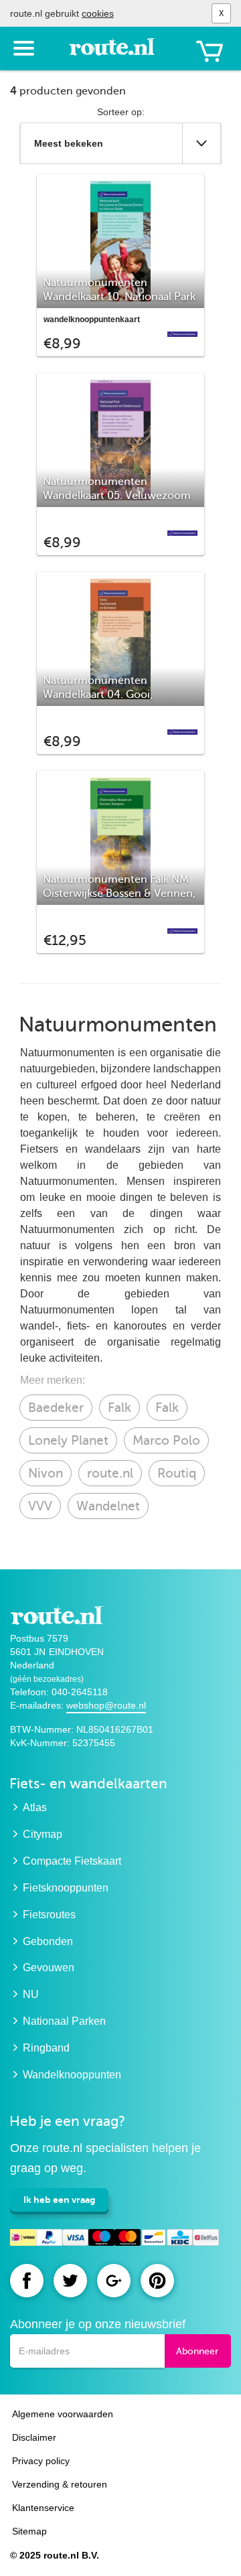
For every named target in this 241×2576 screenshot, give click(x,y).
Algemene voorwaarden (63, 2414)
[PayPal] (49, 2239)
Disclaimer (34, 2437)
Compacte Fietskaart (72, 1861)
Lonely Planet (68, 1440)
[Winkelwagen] (210, 51)
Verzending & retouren (60, 2484)
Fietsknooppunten (66, 1888)
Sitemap (29, 2531)
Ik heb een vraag (59, 2200)
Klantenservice (43, 2508)
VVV (40, 1506)
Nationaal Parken (64, 2021)
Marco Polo (166, 1440)
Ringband (46, 2048)
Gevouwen (49, 1967)
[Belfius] (206, 2239)
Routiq (177, 1473)
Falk (119, 1408)
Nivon (46, 1473)
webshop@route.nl (106, 1705)
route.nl (110, 1473)
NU (31, 1994)
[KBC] (180, 2239)
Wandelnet (108, 1506)
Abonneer (197, 2351)
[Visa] (75, 2239)
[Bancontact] (154, 2239)
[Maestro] (101, 2239)
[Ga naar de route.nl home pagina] (115, 52)
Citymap (43, 1834)
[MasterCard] (128, 2239)
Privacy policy (41, 2461)
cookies (98, 13)
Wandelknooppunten (72, 2075)
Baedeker (56, 1408)
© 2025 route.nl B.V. (55, 2555)
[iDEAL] (23, 2239)
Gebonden (48, 1941)
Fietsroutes (49, 1915)
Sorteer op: (121, 112)
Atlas (35, 1807)
